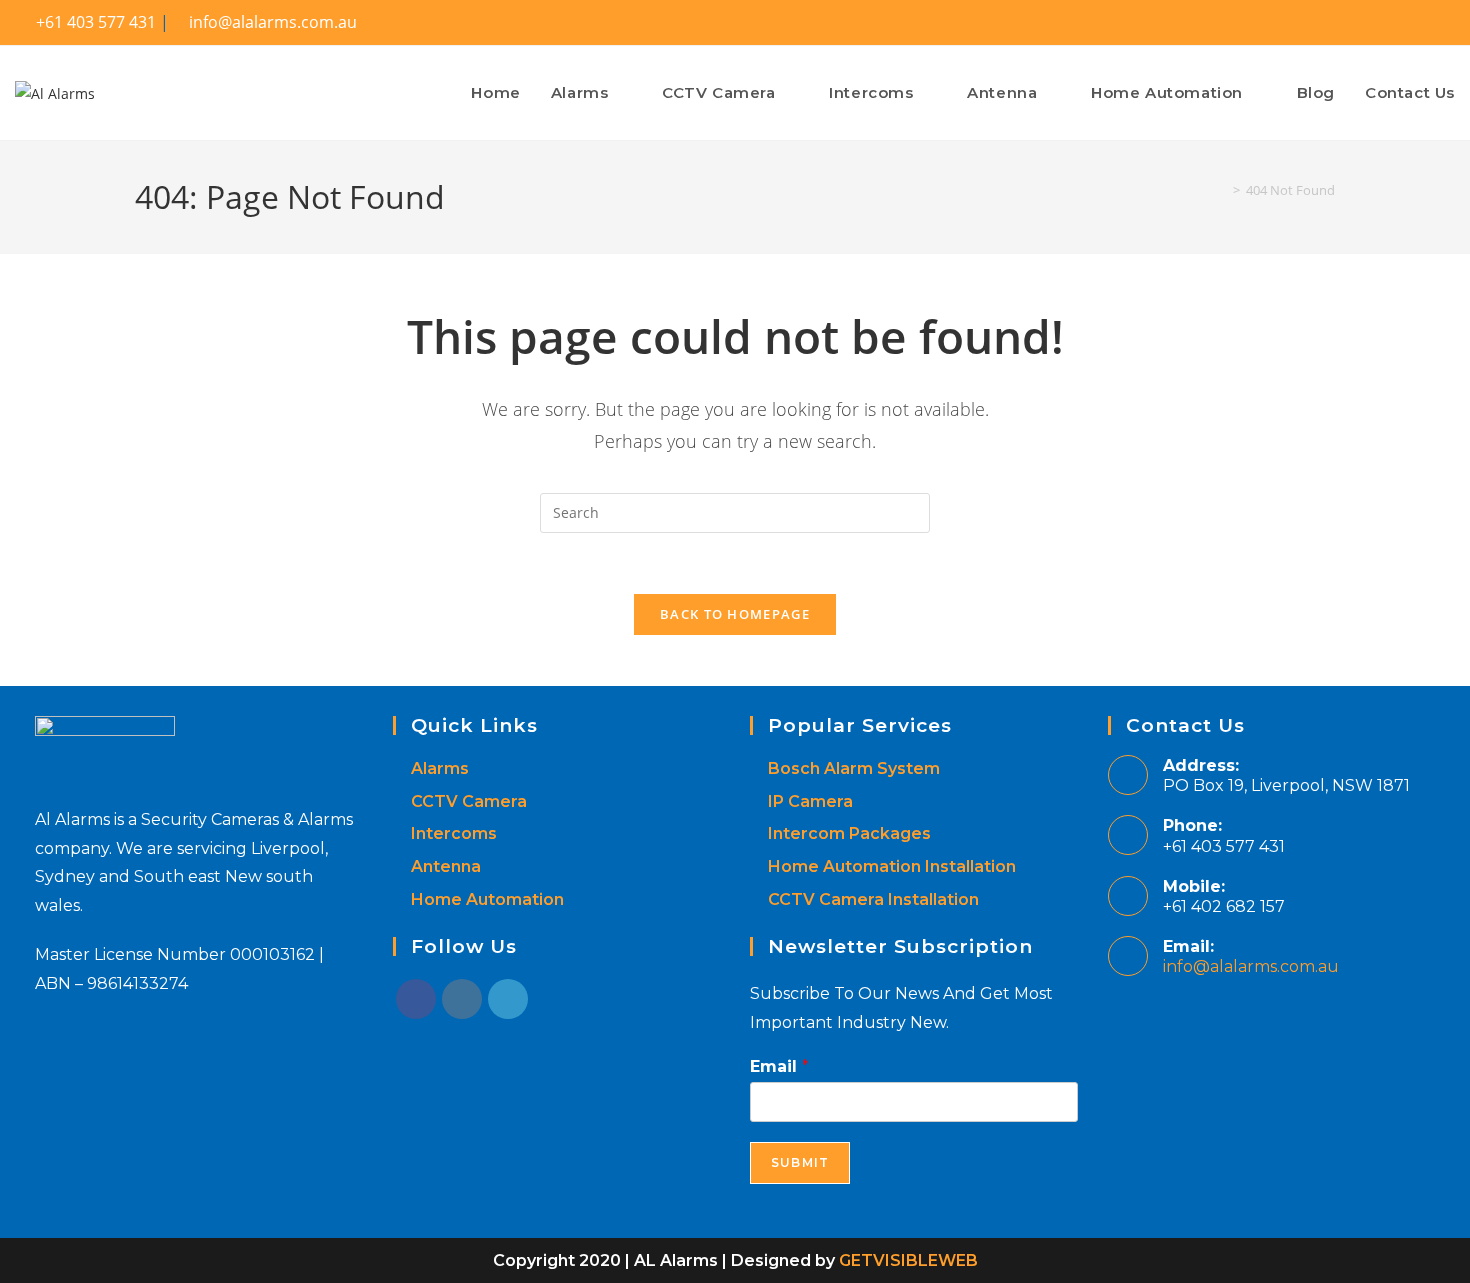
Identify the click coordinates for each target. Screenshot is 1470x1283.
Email (779, 1066)
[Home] (1222, 190)
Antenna (446, 866)
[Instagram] (462, 999)
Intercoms (454, 833)
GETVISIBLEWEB (908, 1260)
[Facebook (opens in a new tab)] (1438, 23)
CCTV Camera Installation (873, 899)
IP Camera (810, 801)
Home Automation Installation (892, 866)
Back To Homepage (735, 614)
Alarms (440, 768)
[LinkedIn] (508, 999)
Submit (800, 1162)
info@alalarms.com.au (1251, 966)
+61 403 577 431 (94, 22)
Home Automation (487, 899)
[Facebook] (416, 999)
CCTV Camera (469, 801)
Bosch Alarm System (854, 768)
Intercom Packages (849, 833)
